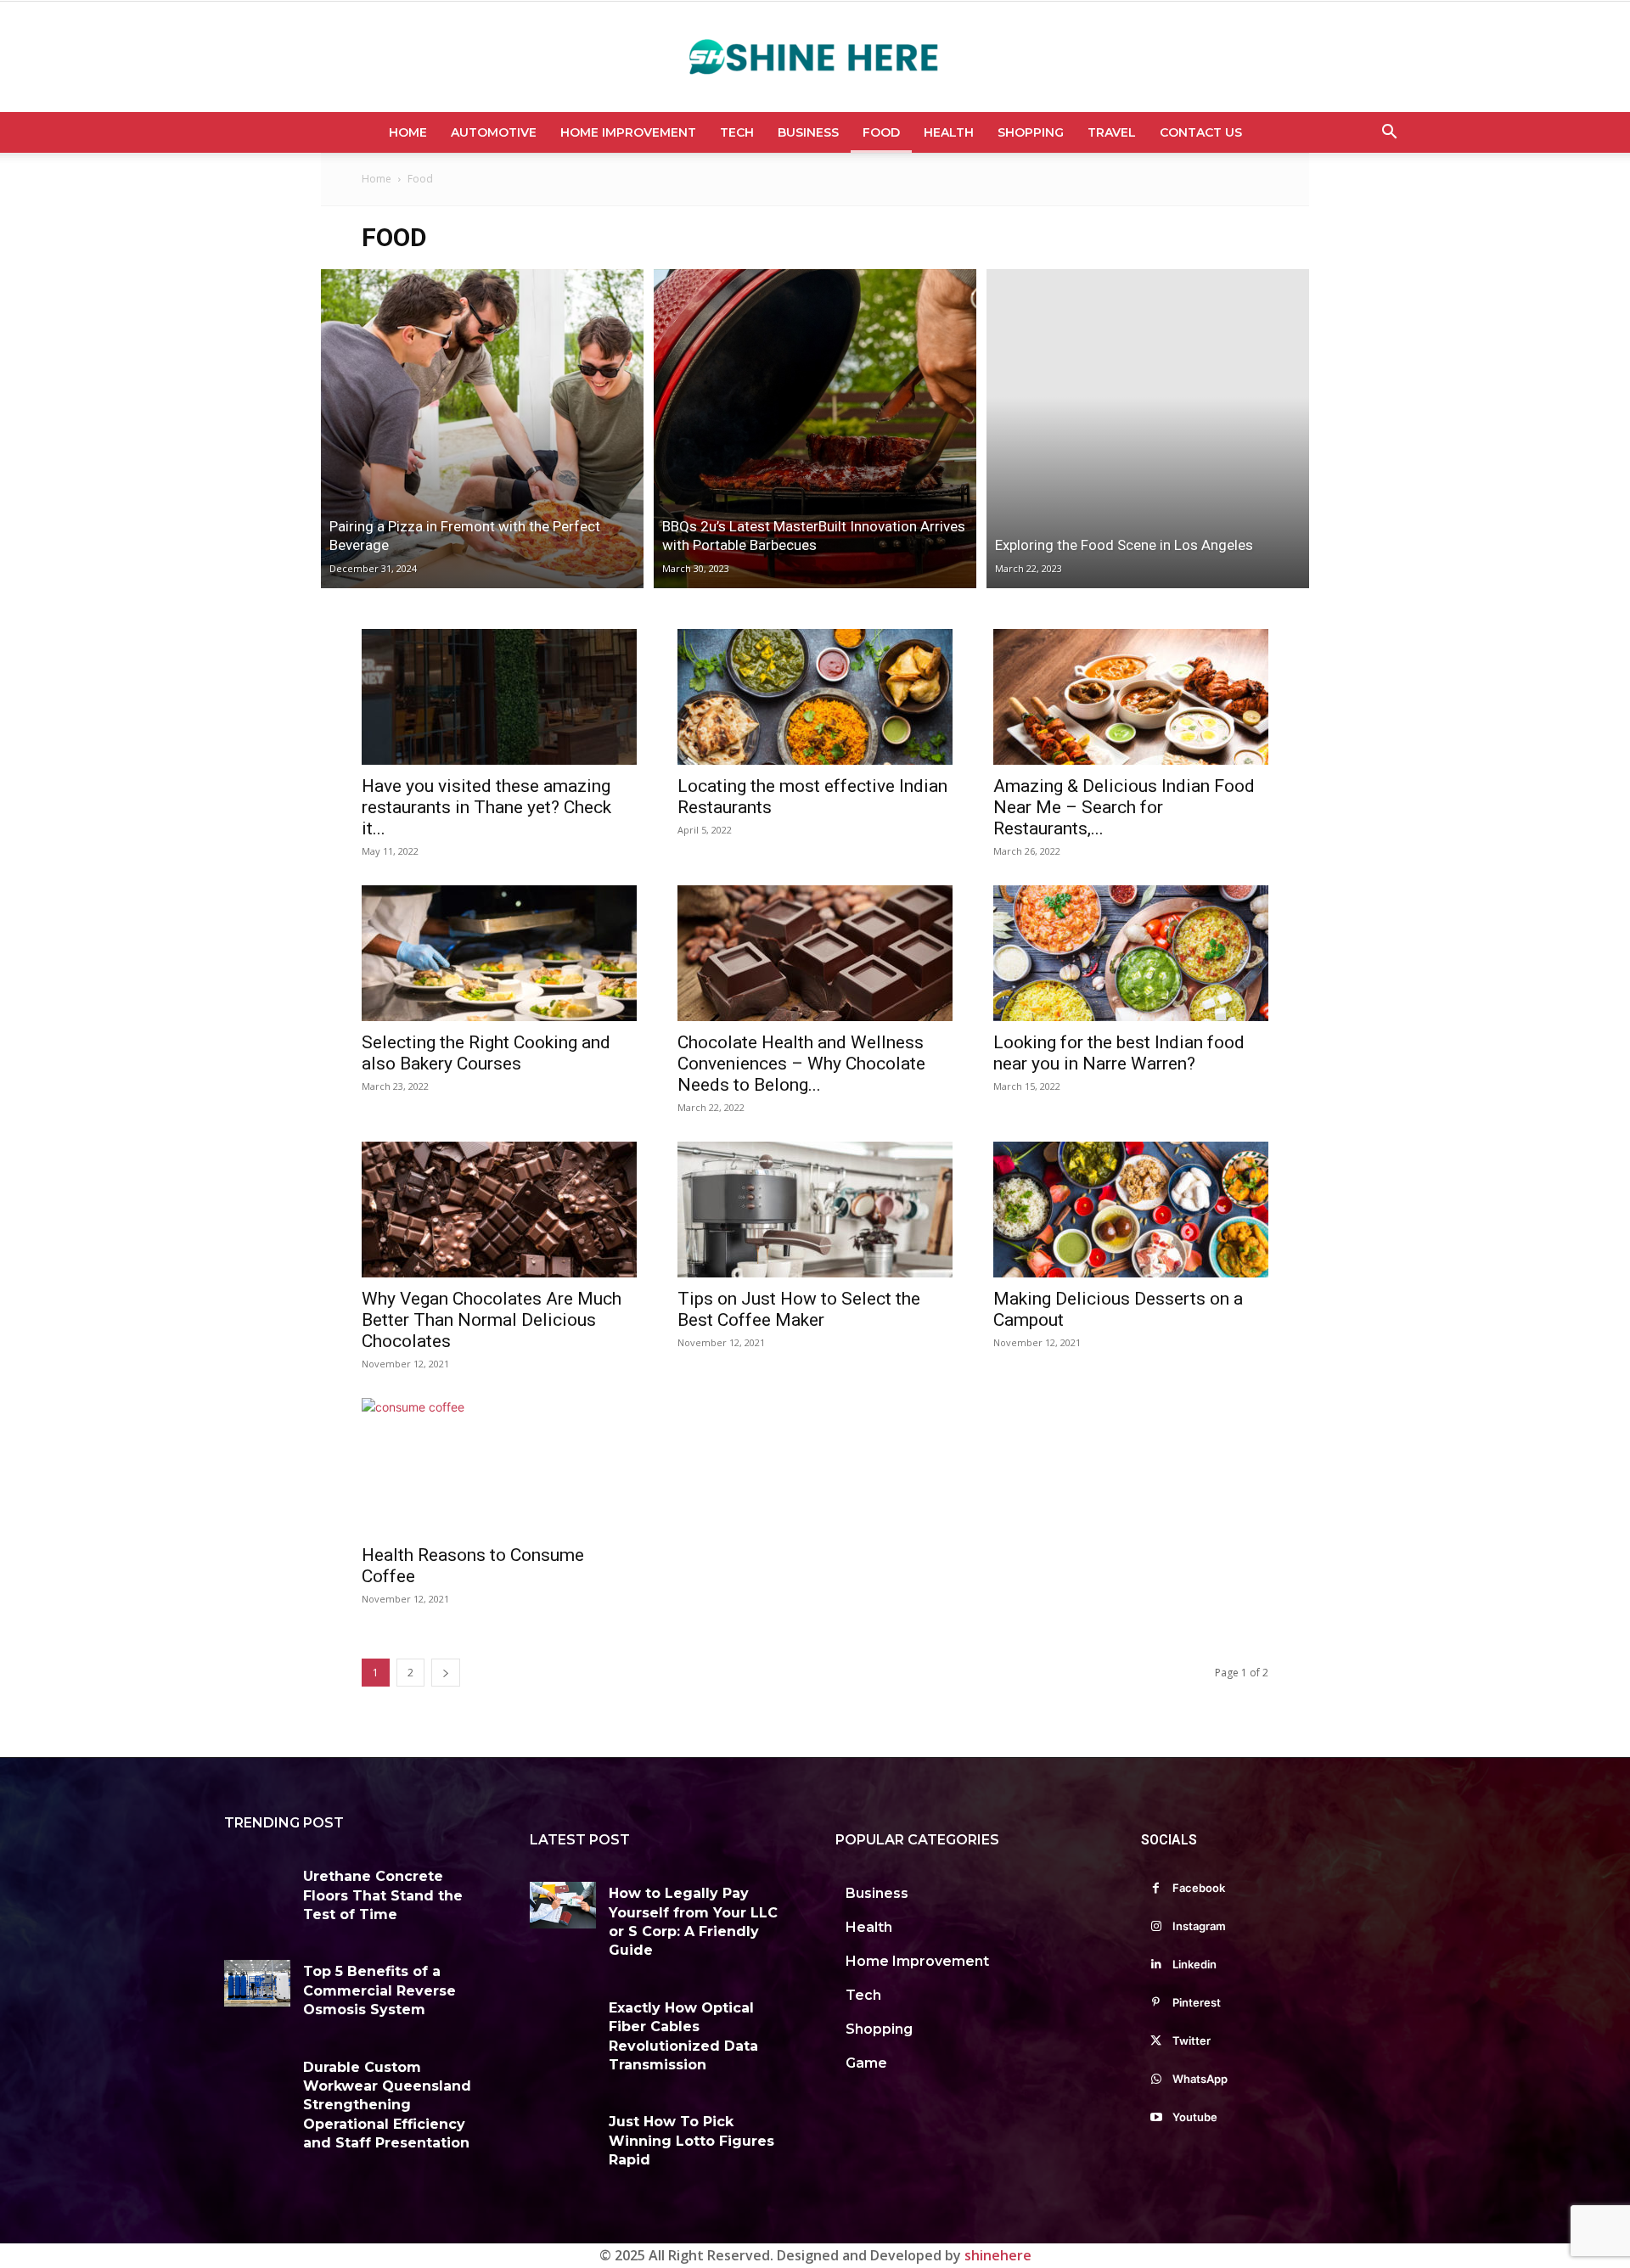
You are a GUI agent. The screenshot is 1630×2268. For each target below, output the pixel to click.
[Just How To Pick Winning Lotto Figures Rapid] (563, 2133)
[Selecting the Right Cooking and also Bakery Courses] (499, 953)
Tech (737, 132)
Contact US (1201, 132)
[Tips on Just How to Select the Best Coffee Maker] (815, 1210)
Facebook (1199, 1888)
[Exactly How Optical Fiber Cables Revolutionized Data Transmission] (563, 2020)
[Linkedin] (1156, 1965)
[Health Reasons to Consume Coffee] (499, 1466)
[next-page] (446, 1673)
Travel (1112, 132)
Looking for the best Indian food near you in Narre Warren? (1119, 1053)
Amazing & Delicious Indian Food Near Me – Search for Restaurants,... (1124, 807)
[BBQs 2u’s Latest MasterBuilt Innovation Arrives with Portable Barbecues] (815, 429)
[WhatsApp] (1156, 2079)
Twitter (1192, 2041)
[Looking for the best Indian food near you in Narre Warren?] (1131, 953)
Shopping (1031, 132)
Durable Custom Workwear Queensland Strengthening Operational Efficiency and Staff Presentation (387, 2105)
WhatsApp (1200, 2079)
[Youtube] (1156, 2117)
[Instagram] (1156, 1926)
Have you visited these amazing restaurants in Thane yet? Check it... (486, 807)
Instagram (1199, 1926)
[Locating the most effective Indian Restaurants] (815, 697)
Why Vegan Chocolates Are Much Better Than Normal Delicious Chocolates (492, 1320)
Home (408, 132)
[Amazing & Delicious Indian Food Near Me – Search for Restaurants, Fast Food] (1131, 697)
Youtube (1195, 2117)
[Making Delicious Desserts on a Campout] (1131, 1210)
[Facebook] (1156, 1888)
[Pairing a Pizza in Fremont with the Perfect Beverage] (482, 429)
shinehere (998, 2255)
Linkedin (1194, 1964)
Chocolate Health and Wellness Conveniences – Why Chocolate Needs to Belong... (801, 1064)
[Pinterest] (1156, 2003)
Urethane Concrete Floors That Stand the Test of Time (383, 1895)
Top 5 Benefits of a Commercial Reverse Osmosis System (379, 1990)
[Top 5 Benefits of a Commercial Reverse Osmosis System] (257, 1983)
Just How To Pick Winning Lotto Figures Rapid (691, 2141)
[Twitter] (1156, 2041)
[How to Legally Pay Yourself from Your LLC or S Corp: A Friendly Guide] (563, 1905)
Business (808, 132)
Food (881, 132)
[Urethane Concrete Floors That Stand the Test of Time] (257, 1888)
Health (949, 132)
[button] (1389, 134)
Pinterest (1197, 2002)
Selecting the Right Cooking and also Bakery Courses (486, 1053)
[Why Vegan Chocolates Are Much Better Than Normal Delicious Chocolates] (499, 1210)
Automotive (494, 132)
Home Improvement (628, 132)
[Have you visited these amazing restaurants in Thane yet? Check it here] (499, 697)
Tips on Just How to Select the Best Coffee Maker (799, 1309)
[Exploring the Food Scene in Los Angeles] (1148, 429)
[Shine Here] (815, 58)
